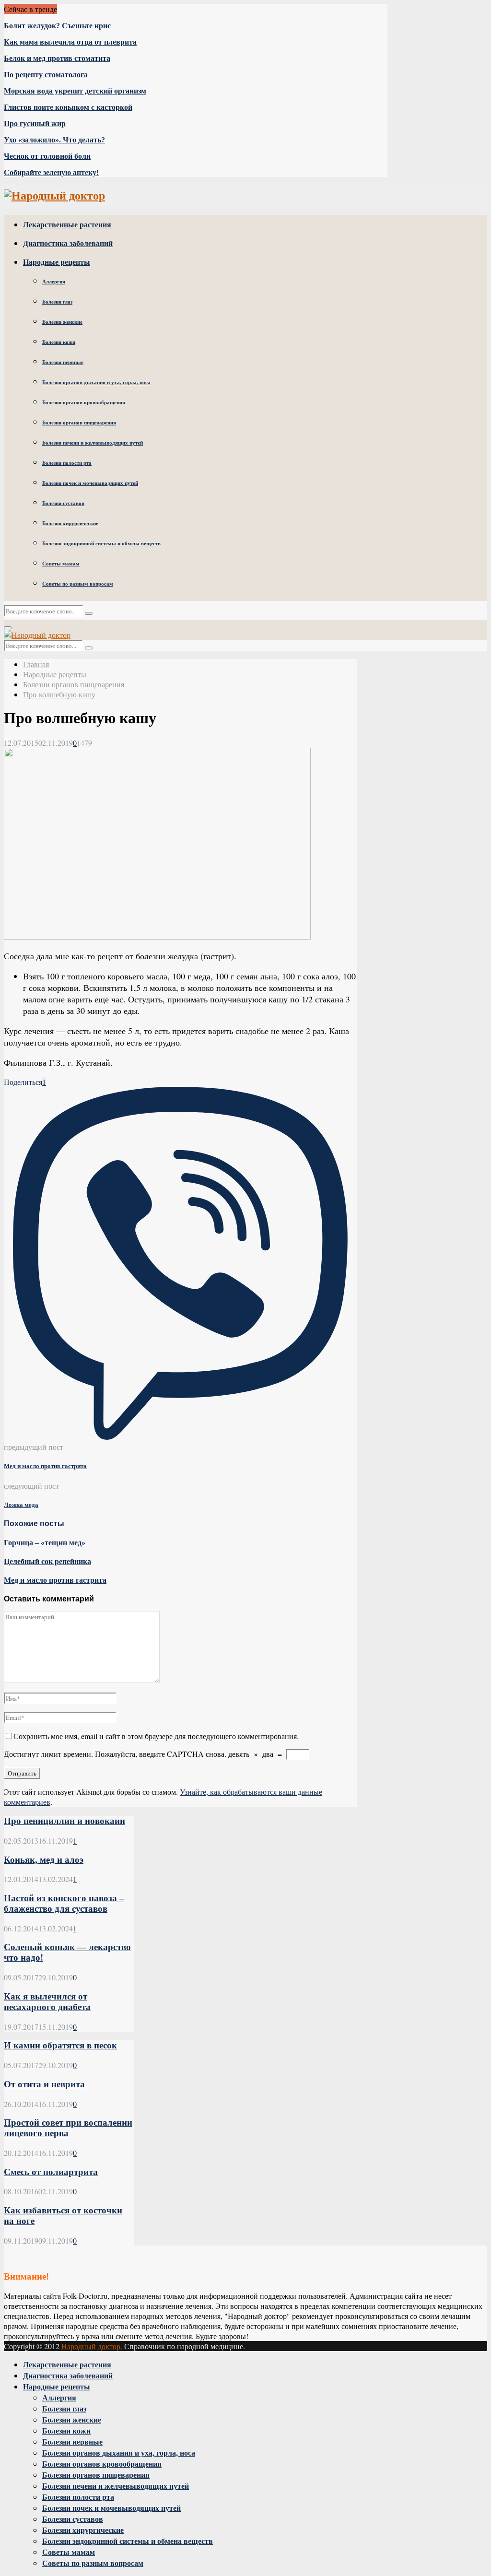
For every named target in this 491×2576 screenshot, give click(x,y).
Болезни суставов (63, 503)
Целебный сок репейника (47, 1561)
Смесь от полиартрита (51, 2172)
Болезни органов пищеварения (79, 423)
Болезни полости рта (67, 463)
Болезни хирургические (70, 523)
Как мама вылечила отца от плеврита (70, 42)
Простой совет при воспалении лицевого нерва (68, 2128)
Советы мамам (61, 564)
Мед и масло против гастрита (45, 1466)
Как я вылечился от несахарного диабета (47, 2002)
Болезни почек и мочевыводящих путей (90, 483)
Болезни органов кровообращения (84, 402)
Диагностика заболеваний (68, 243)
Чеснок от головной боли (47, 156)
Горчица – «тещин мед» (45, 1543)
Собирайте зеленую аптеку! (51, 172)
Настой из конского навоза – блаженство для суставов (64, 1903)
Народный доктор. (92, 2346)
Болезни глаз (57, 302)
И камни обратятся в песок (60, 2045)
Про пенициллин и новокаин (64, 1821)
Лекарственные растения (67, 224)
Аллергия (54, 282)
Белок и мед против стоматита (57, 58)
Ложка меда (21, 1505)
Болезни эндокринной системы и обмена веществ (101, 543)
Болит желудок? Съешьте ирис (57, 26)
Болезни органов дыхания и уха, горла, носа (96, 382)
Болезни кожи (59, 342)
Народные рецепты (57, 262)
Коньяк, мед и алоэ (44, 1860)
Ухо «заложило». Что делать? (54, 140)
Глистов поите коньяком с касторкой (68, 107)
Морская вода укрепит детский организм (75, 91)
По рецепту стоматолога (46, 75)
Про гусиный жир (35, 124)
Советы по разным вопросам (78, 584)
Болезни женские (62, 322)
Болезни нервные (63, 362)
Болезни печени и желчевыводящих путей (93, 443)
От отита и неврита (44, 2084)
